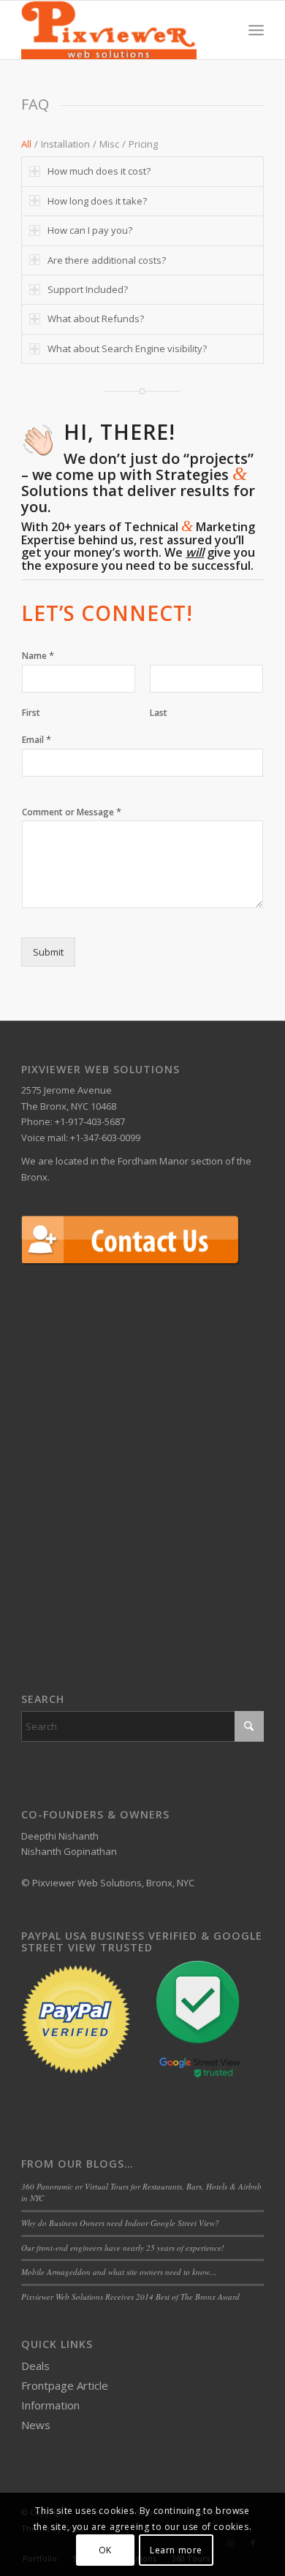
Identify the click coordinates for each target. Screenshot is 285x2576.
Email (37, 740)
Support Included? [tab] (88, 289)
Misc (109, 144)
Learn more (176, 2550)
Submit (48, 952)
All (26, 144)
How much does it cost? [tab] (99, 171)
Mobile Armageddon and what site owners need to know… (119, 2272)
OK (105, 2550)
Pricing (143, 144)
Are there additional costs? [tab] (107, 260)
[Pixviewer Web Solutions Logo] (118, 30)
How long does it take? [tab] (97, 201)
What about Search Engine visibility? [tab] (127, 348)
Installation (65, 144)
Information (50, 2405)
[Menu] (256, 30)
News (36, 2425)
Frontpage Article (65, 2385)
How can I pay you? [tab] (90, 230)
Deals (35, 2366)
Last (159, 713)
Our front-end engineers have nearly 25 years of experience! (123, 2248)
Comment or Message (72, 812)
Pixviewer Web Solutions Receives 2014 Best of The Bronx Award (130, 2297)
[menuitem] (256, 30)
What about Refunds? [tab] (96, 319)
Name (38, 656)
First (31, 713)
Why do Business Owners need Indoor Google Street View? (120, 2223)
